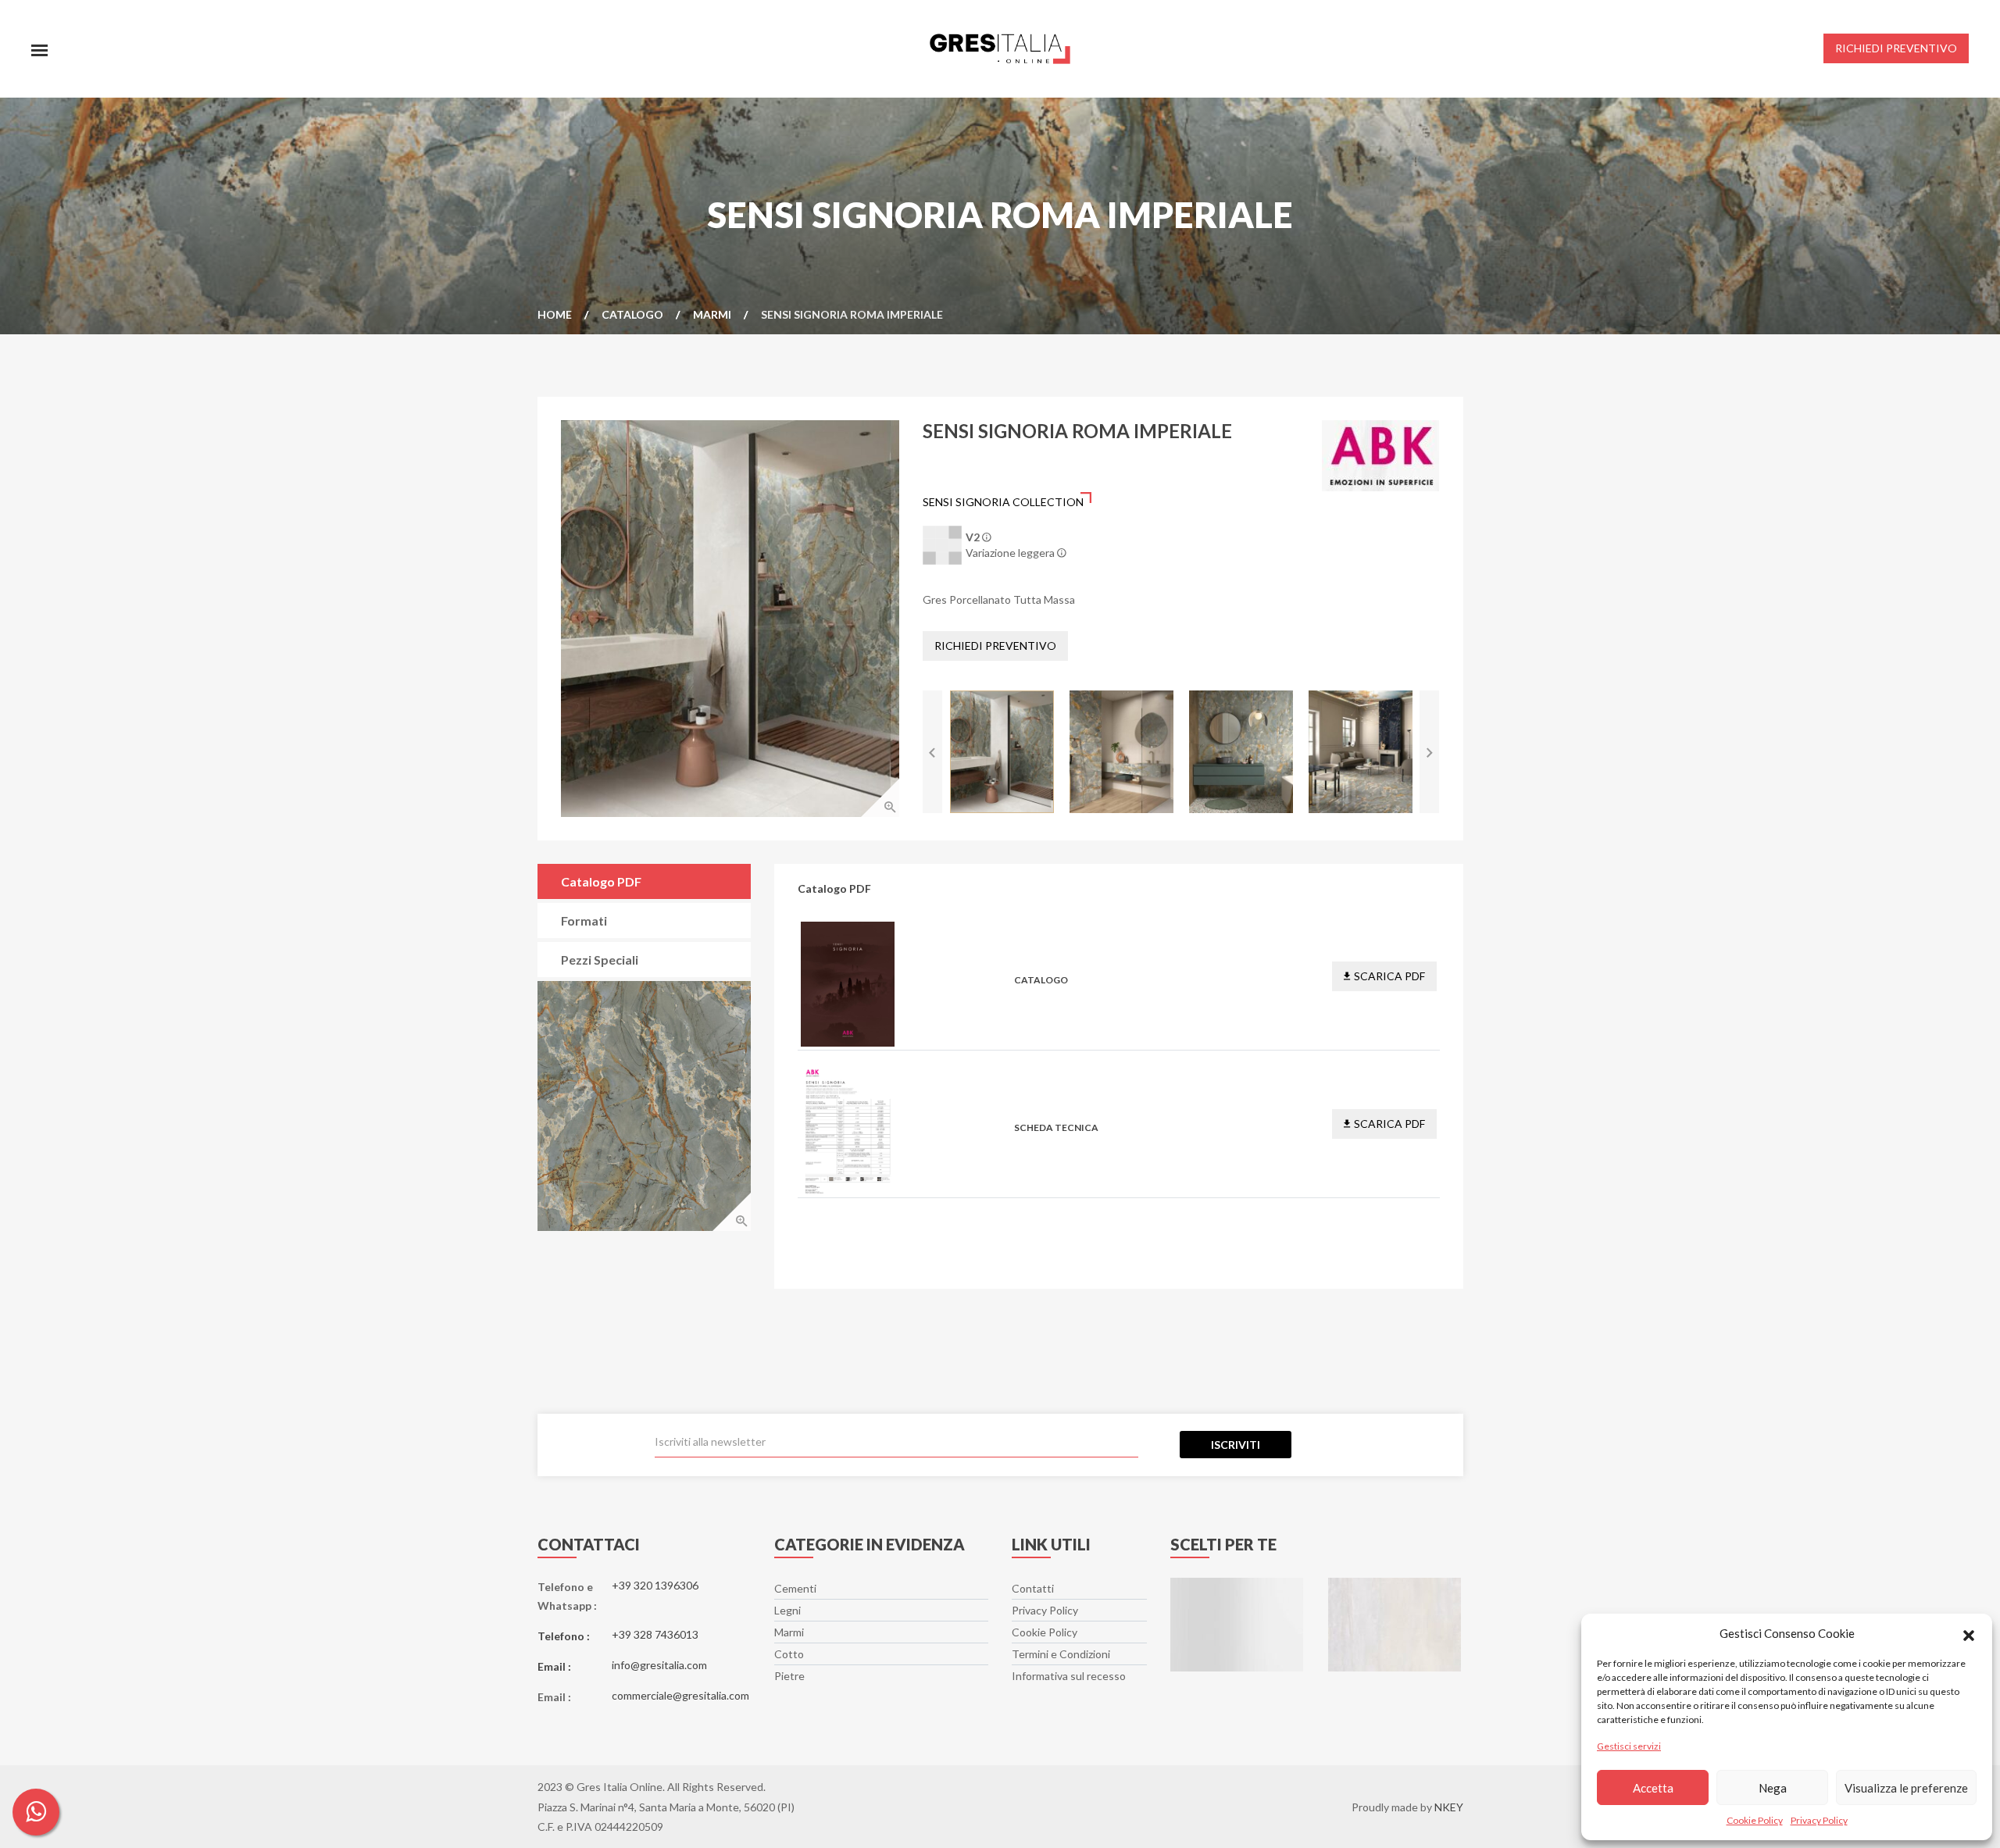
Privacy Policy (1819, 1820)
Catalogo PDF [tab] (601, 881)
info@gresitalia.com (659, 1665)
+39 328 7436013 (655, 1634)
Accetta (1653, 1788)
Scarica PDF (1389, 976)
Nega (1773, 1788)
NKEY (1449, 1807)
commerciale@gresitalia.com (680, 1695)
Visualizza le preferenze (1906, 1788)
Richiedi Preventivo (995, 646)
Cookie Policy (1755, 1820)
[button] (1969, 1633)
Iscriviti (1236, 1445)
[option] (730, 619)
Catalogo (632, 314)
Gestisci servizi (1629, 1746)
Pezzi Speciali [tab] (600, 960)
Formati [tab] (584, 920)
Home (555, 314)
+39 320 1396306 (655, 1585)
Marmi (712, 314)
